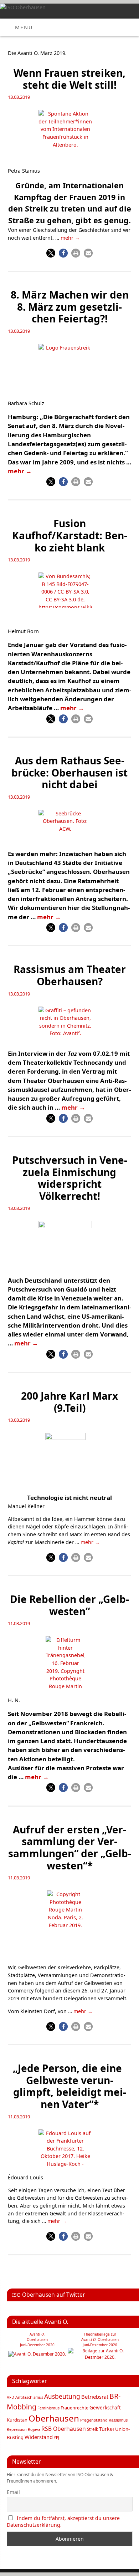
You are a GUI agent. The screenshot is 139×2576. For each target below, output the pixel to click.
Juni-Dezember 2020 (100, 2345)
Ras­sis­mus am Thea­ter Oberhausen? (70, 975)
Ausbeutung (62, 2396)
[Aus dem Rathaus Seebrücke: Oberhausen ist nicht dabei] (69, 828)
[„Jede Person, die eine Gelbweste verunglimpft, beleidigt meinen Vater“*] (69, 2150)
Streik (92, 2429)
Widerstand (39, 2437)
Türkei (107, 2429)
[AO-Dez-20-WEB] (37, 2354)
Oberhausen (54, 2418)
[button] (51, 253)
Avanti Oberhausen (100, 2340)
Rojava (34, 2429)
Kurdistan (17, 2420)
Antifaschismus (29, 2397)
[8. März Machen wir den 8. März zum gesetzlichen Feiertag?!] (69, 365)
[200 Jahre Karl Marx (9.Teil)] (70, 1461)
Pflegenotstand (94, 2420)
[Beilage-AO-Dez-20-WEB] (100, 2357)
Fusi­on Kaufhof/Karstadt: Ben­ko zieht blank (70, 535)
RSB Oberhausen (64, 2429)
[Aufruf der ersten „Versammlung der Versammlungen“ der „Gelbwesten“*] (70, 1919)
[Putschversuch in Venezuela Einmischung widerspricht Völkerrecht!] (69, 1246)
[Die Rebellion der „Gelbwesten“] (69, 1664)
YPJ (56, 2438)
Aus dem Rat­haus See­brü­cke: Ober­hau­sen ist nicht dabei (69, 772)
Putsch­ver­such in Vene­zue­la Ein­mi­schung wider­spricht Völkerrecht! (70, 1178)
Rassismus (118, 2420)
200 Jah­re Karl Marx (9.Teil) (69, 1402)
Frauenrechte (74, 2408)
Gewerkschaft (105, 2408)
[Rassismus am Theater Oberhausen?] (69, 1026)
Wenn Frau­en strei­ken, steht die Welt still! (69, 79)
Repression (17, 2429)
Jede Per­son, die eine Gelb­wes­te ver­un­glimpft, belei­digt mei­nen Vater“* (70, 2086)
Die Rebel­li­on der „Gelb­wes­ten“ (69, 1605)
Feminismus (48, 2408)
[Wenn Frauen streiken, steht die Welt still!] (69, 130)
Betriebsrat (95, 2397)
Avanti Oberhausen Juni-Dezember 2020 (37, 2340)
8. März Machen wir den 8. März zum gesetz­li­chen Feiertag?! (70, 307)
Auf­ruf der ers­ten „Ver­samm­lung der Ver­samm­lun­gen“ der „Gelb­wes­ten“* (70, 1847)
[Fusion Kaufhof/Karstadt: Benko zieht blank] (69, 592)
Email (13, 2492)
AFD (11, 2397)
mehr (70, 238)
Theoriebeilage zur (100, 2334)
